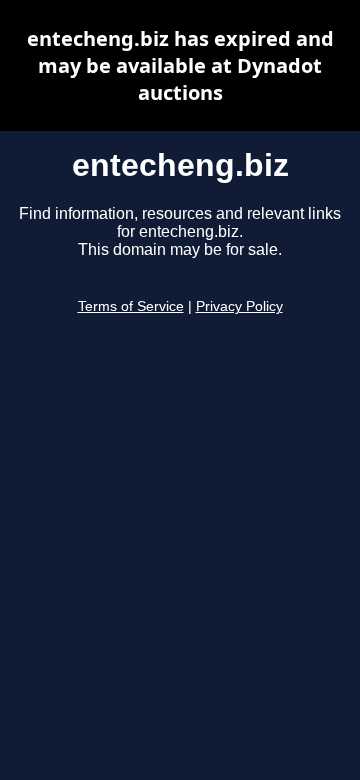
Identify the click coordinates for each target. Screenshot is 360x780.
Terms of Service (131, 306)
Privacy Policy (239, 306)
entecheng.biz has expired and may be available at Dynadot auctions (180, 65)
